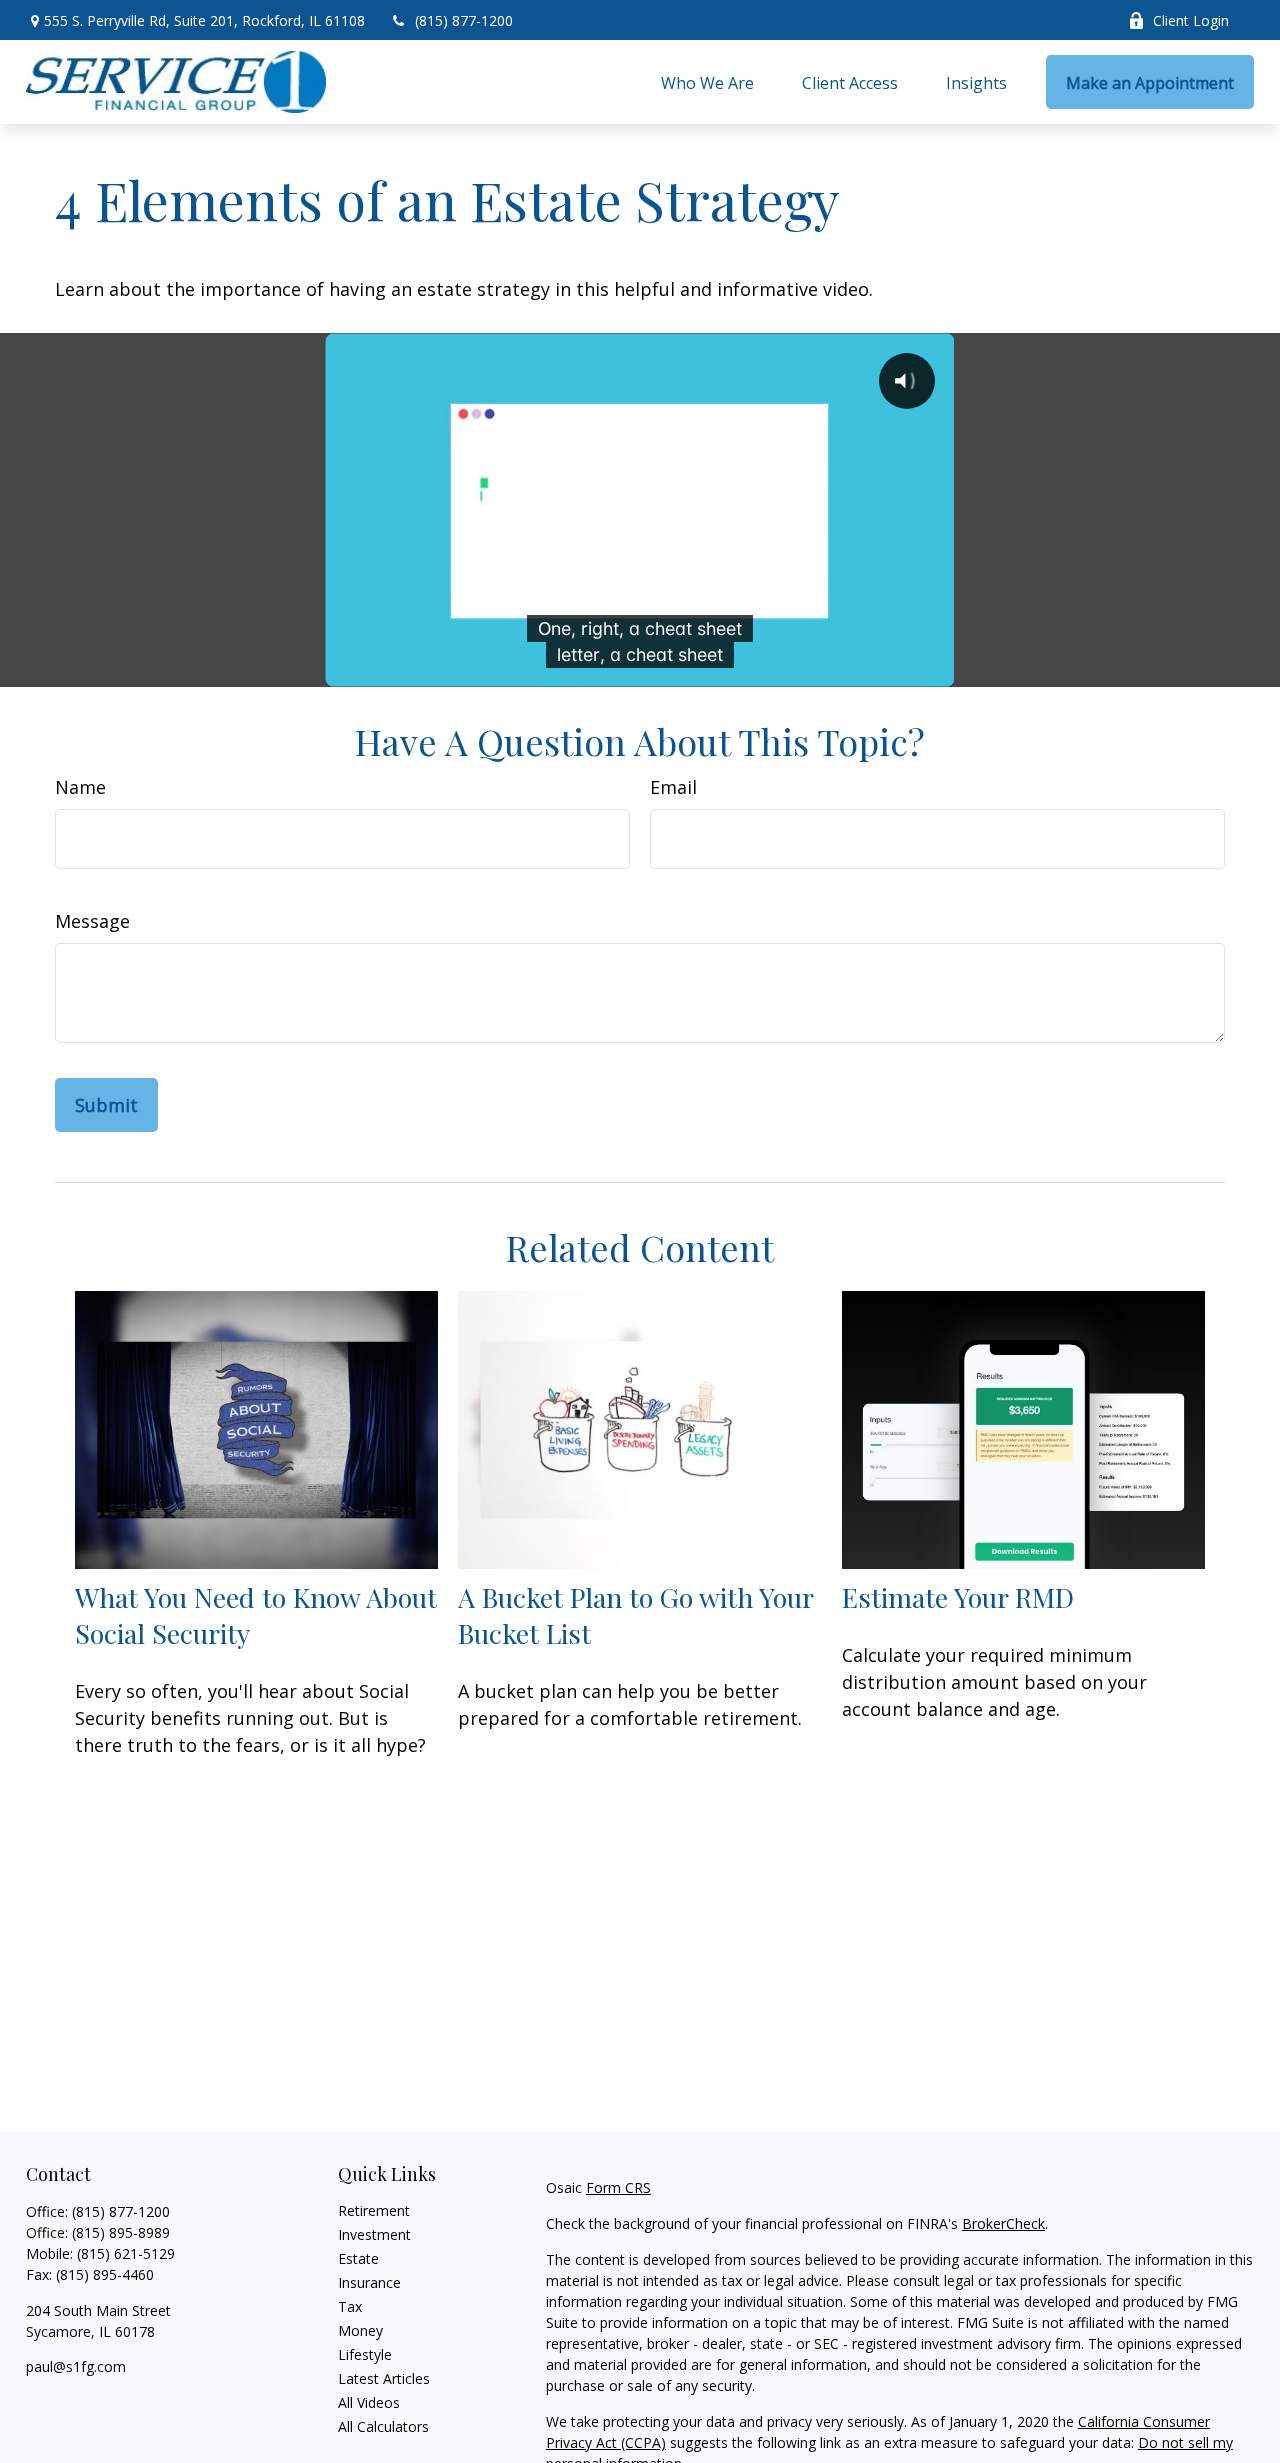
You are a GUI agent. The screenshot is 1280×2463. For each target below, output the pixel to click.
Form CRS (618, 2187)
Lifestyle (365, 2354)
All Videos (369, 2402)
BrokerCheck (1003, 2223)
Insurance (369, 2282)
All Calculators (383, 2426)
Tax (350, 2306)
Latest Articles (384, 2378)
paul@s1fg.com (76, 2366)
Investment (374, 2234)
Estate (358, 2258)
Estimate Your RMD (958, 1597)
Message (92, 921)
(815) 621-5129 (126, 2253)
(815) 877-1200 (464, 20)
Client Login (1191, 20)
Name (80, 787)
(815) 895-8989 (121, 2232)
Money (360, 2330)
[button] (707, 82)
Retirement (374, 2210)
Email (673, 787)
